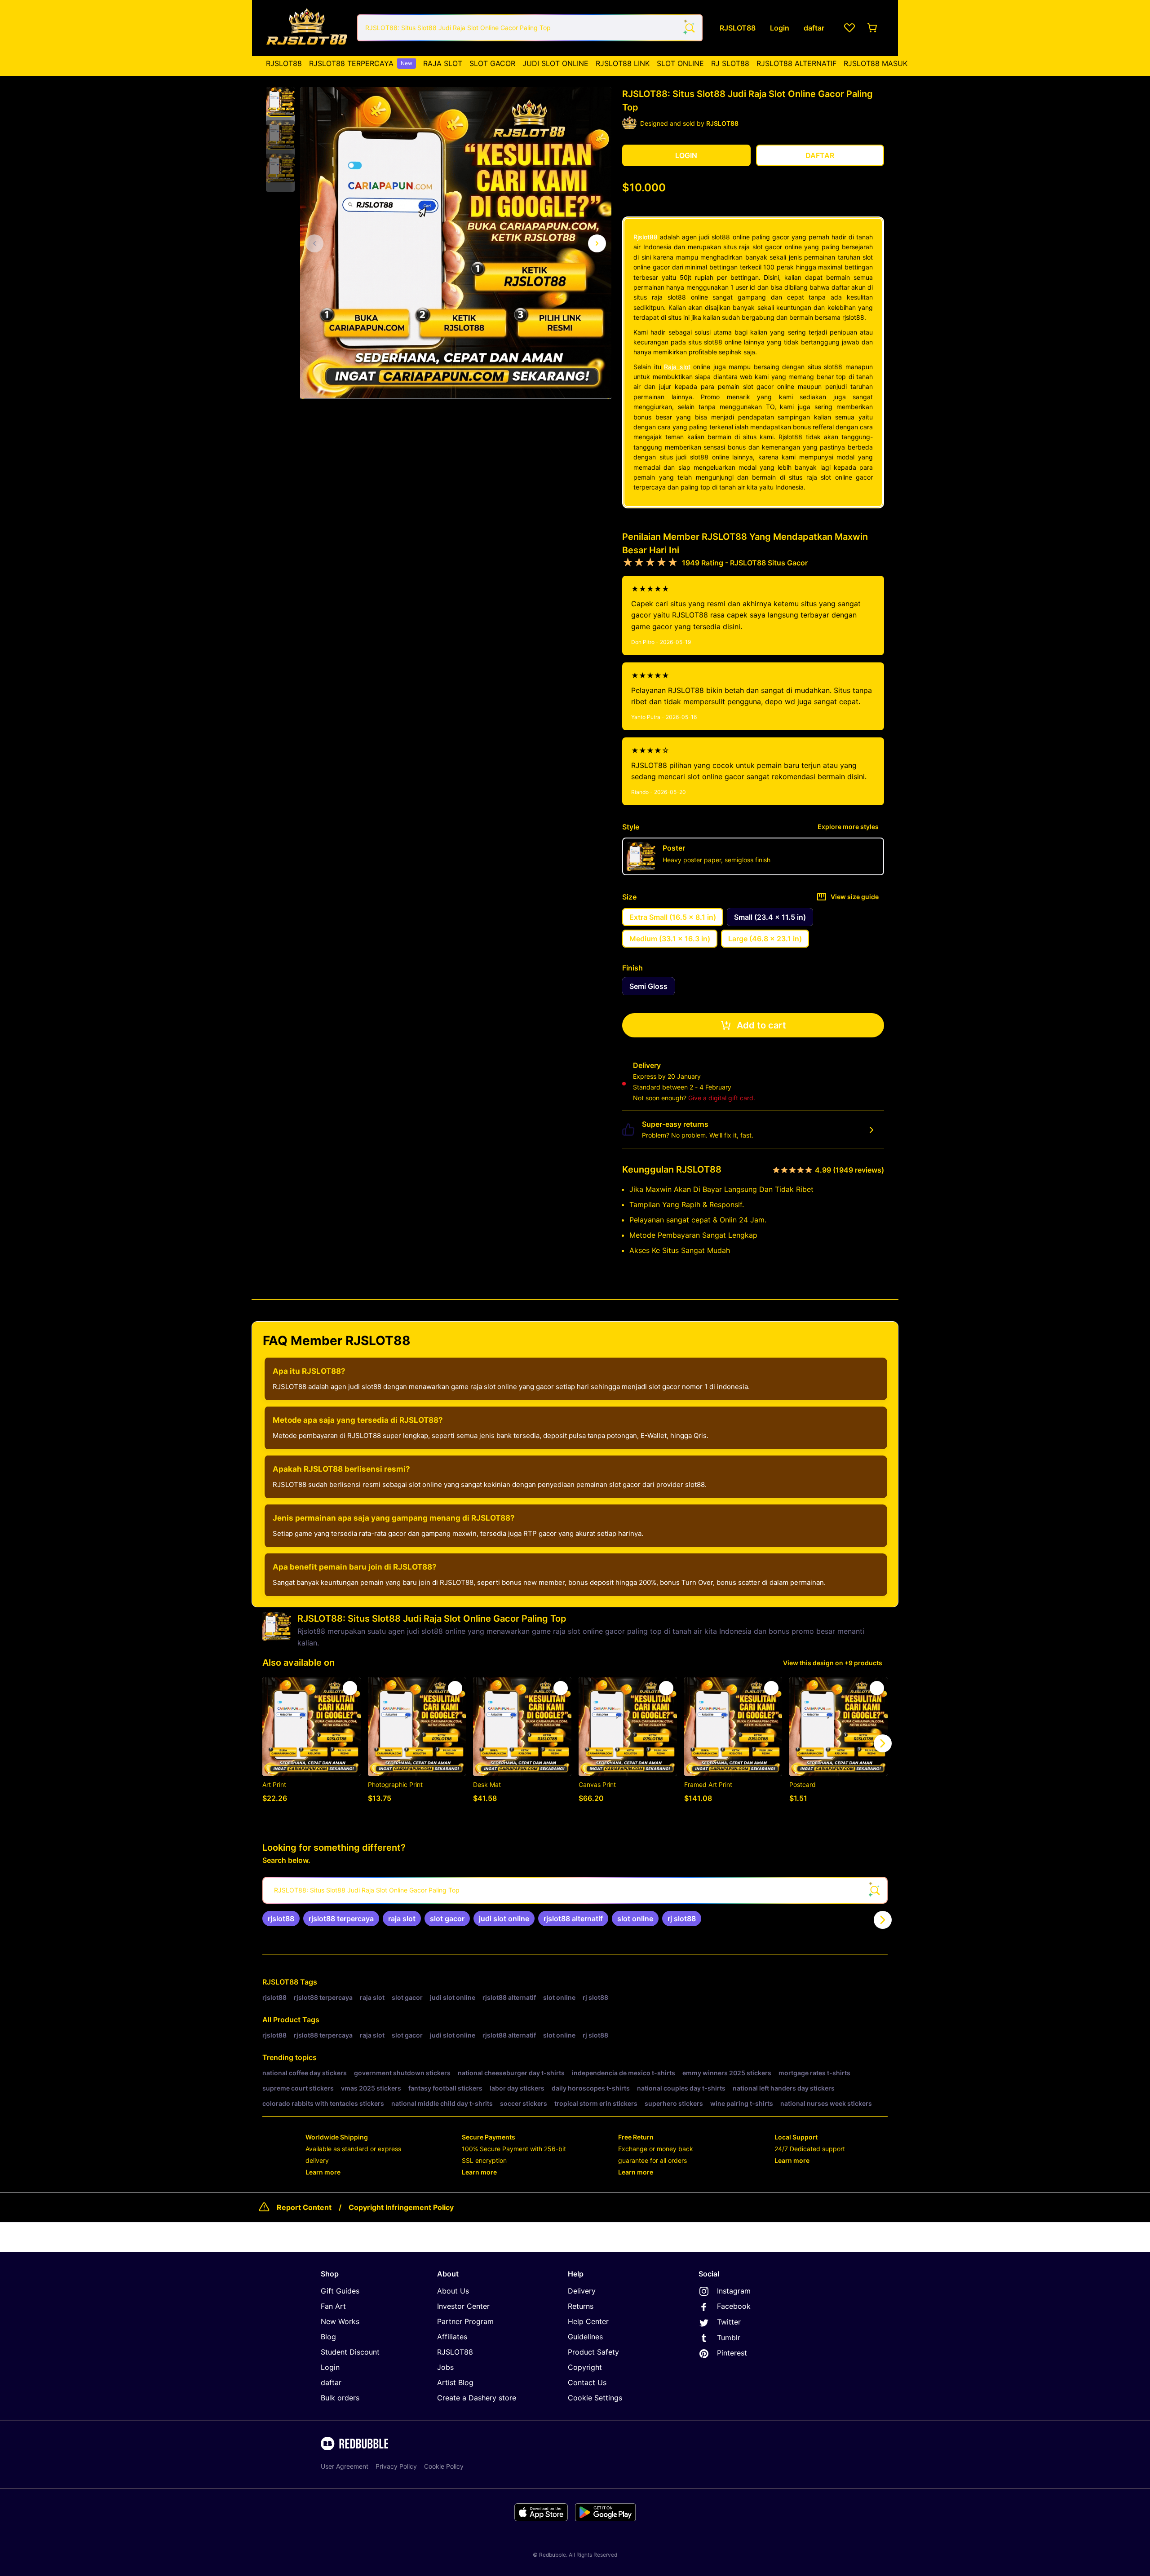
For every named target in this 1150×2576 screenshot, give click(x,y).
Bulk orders (340, 2398)
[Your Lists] (849, 28)
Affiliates (452, 2337)
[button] (280, 102)
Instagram (734, 2291)
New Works (340, 2321)
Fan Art (333, 2306)
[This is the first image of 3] (314, 243)
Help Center (588, 2321)
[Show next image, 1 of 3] (597, 243)
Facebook (734, 2306)
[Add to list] (350, 1688)
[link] (281, 1919)
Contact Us (587, 2382)
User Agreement (345, 2466)
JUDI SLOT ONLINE (555, 63)
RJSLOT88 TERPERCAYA (361, 63)
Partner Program (465, 2321)
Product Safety (593, 2352)
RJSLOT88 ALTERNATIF (796, 63)
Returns (581, 2306)
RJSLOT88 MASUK (876, 63)
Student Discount (350, 2352)
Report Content (304, 2207)
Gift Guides (340, 2291)
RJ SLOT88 (730, 63)
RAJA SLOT (443, 63)
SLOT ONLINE (680, 63)
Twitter (729, 2322)
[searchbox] (575, 1890)
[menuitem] (284, 63)
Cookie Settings (595, 2398)
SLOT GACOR (492, 63)
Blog (328, 2337)
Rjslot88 (646, 237)
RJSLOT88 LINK (623, 63)
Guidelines (585, 2337)
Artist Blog (455, 2382)
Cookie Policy (444, 2466)
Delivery (582, 2291)
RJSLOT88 (284, 63)
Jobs (445, 2367)
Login (330, 2367)
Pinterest (732, 2353)
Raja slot (677, 367)
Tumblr (729, 2338)
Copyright (585, 2367)
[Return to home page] (307, 28)
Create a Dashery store (477, 2398)
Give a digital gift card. (722, 1098)
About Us (453, 2291)
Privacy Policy (396, 2466)
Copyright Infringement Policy (401, 2207)
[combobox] (530, 28)
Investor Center (463, 2306)
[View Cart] (873, 28)
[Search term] (689, 28)
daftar (331, 2382)
